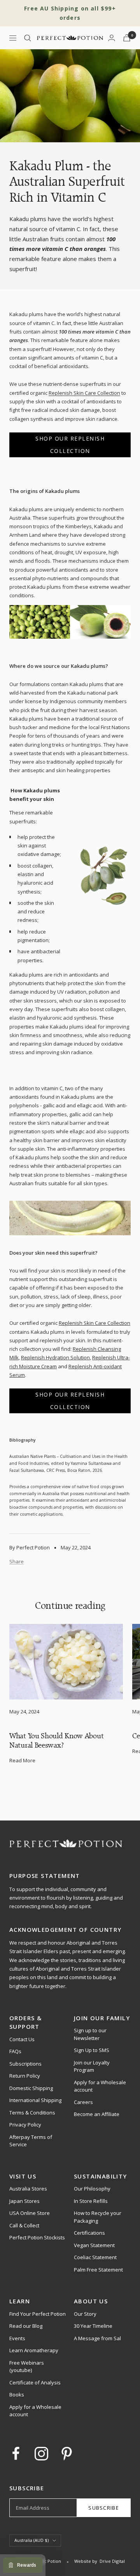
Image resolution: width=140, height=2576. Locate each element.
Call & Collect (24, 2225)
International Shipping (35, 2100)
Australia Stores (28, 2189)
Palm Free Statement (98, 2270)
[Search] (28, 38)
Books (17, 2394)
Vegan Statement (94, 2245)
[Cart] (127, 38)
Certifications (89, 2233)
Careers (83, 2102)
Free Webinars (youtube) (27, 2367)
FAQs (15, 2051)
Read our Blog (26, 2326)
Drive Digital (112, 2561)
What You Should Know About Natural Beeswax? (56, 1740)
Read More (22, 1760)
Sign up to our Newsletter (90, 2034)
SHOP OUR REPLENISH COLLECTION (70, 445)
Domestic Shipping (31, 2088)
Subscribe (104, 2508)
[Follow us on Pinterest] (67, 2454)
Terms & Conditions (32, 2113)
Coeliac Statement (95, 2257)
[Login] (112, 38)
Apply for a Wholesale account (100, 2086)
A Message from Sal (97, 2338)
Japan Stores (24, 2201)
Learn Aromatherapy (34, 2350)
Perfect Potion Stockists (37, 2237)
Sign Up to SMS (92, 2050)
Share (17, 1561)
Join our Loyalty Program (92, 2066)
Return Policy (25, 2076)
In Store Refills (91, 2201)
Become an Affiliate (97, 2114)
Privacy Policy (25, 2125)
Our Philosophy (92, 2189)
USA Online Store (30, 2213)
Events (17, 2338)
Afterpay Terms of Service (31, 2141)
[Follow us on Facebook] (16, 2454)
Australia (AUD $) (31, 2540)
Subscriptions (25, 2064)
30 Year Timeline (93, 2326)
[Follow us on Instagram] (41, 2454)
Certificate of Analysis (35, 2382)
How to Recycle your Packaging (98, 2217)
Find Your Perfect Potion (38, 2314)
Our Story (85, 2314)
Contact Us (22, 2039)
